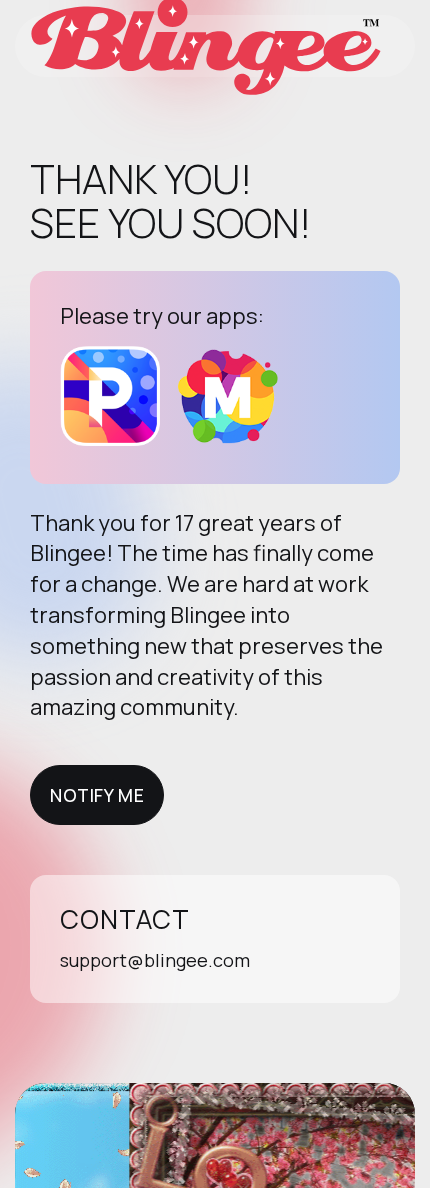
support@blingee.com (155, 960)
